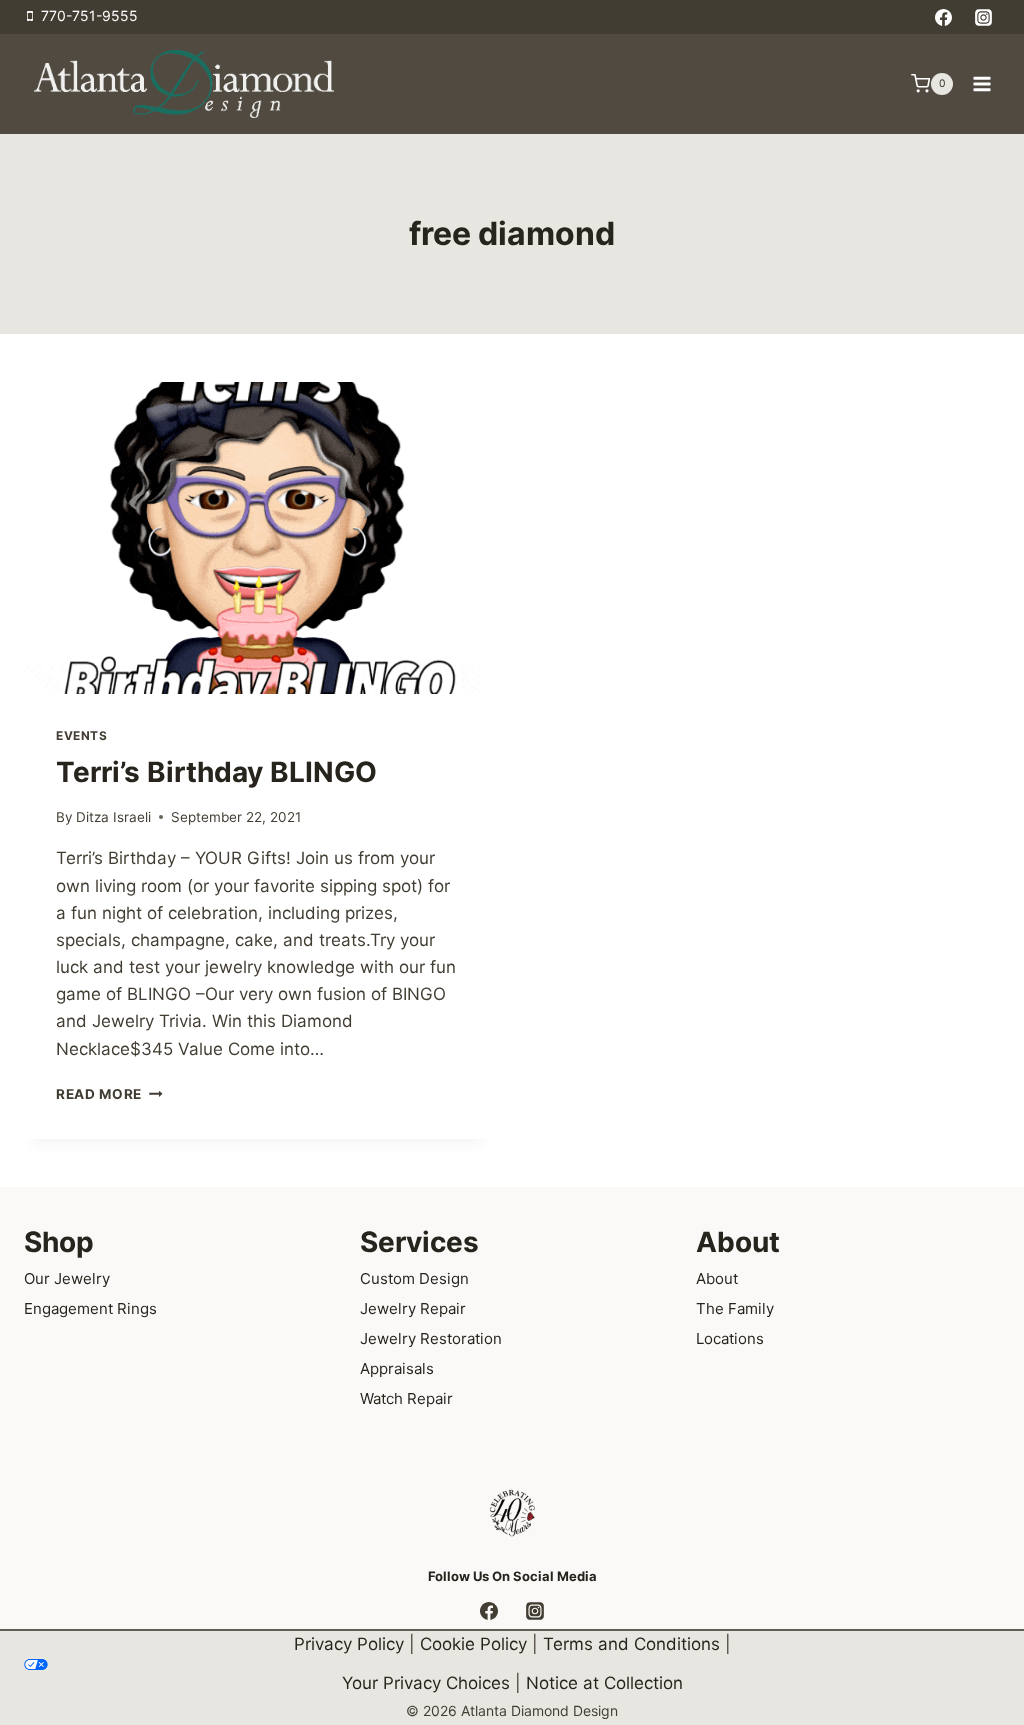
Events (82, 735)
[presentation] (258, 538)
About (717, 1278)
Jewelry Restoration (431, 1338)
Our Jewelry (67, 1278)
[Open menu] (981, 83)
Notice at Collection (604, 1683)
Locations (730, 1338)
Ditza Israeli (113, 817)
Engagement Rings (90, 1308)
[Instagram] (983, 17)
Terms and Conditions (631, 1644)
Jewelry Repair (413, 1308)
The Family (735, 1308)
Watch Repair (406, 1398)
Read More (109, 1094)
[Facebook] (944, 17)
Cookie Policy (473, 1644)
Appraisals (397, 1368)
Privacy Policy (349, 1644)
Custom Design (414, 1278)
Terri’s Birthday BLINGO (216, 772)
